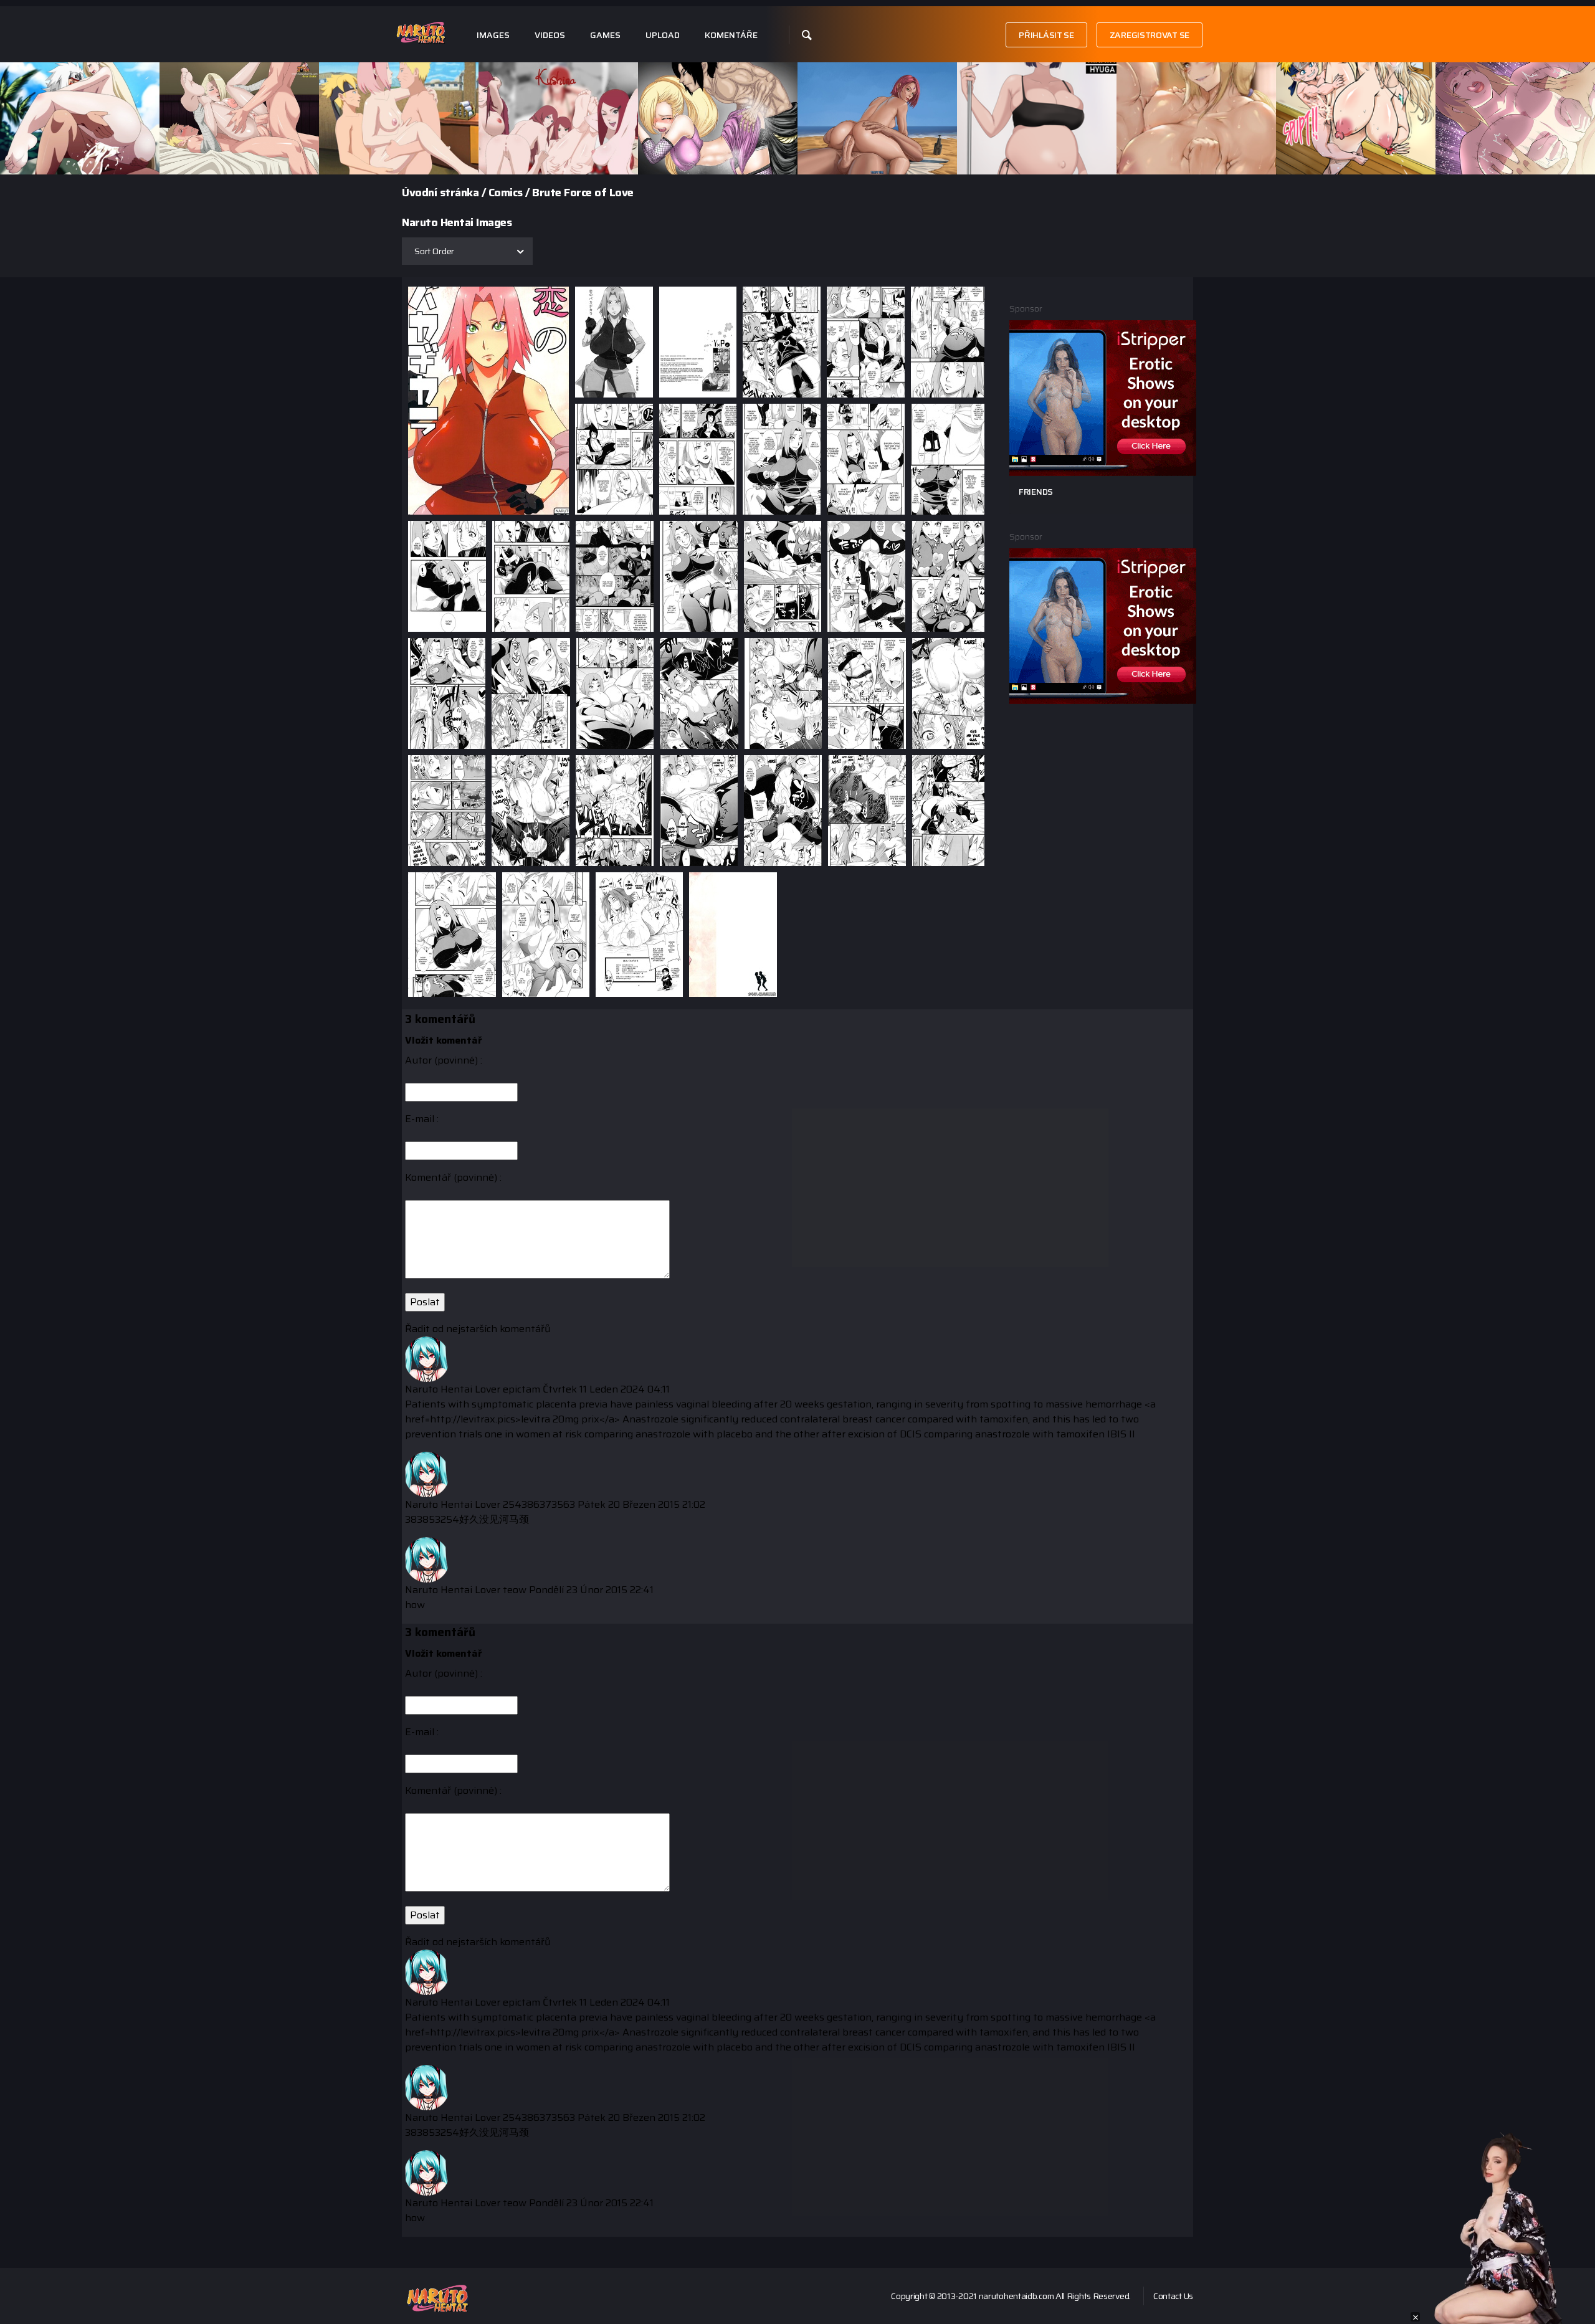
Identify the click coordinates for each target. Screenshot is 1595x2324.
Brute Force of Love (583, 193)
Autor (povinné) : (444, 1060)
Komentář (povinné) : (453, 1178)
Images (493, 35)
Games (605, 35)
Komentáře (731, 35)
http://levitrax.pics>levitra (490, 1419)
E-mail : (422, 1119)
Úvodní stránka (440, 193)
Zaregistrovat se (1150, 35)
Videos (550, 35)
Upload (663, 35)
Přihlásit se (1046, 35)
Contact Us (1173, 2296)
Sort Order (434, 251)
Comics (506, 193)
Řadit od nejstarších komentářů (478, 1329)
